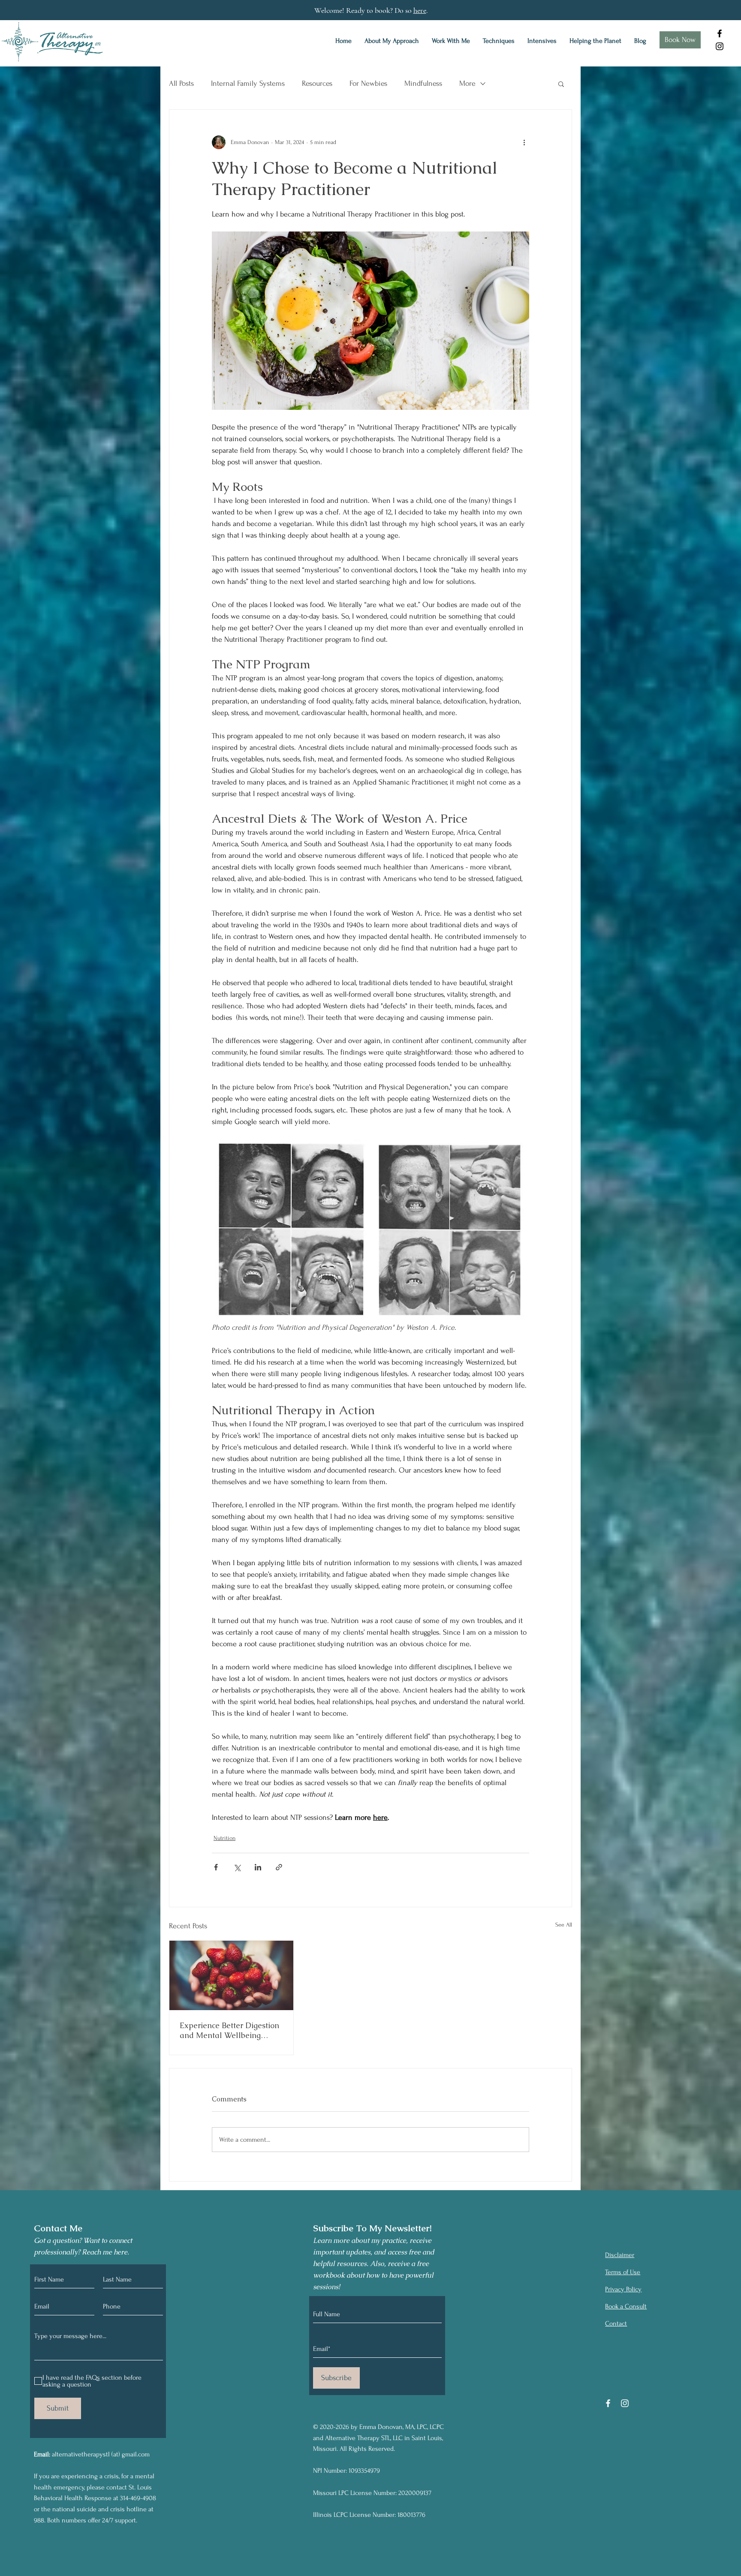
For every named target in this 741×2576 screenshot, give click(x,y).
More (467, 83)
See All (564, 1925)
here (420, 10)
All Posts (181, 83)
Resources (317, 83)
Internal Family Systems (248, 83)
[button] (561, 84)
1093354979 (364, 2471)
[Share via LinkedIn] (258, 1867)
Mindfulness (423, 83)
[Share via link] (279, 1867)
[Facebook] (720, 33)
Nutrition (224, 1838)
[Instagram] (720, 46)
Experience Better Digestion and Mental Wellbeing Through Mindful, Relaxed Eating (229, 2030)
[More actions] (524, 142)
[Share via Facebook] (216, 1867)
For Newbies (368, 83)
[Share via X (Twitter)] (237, 1867)
